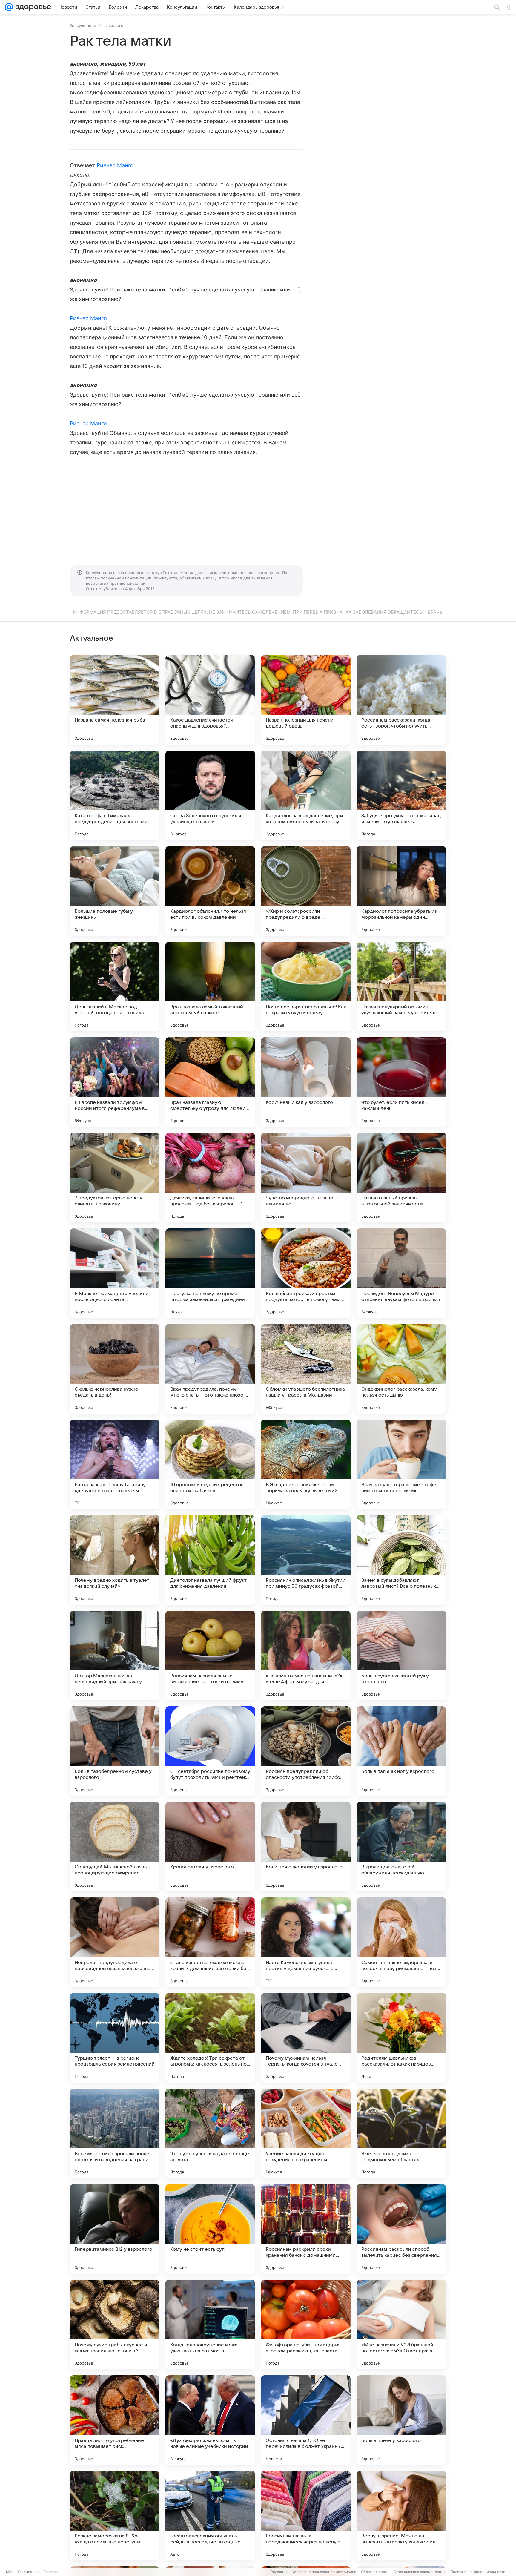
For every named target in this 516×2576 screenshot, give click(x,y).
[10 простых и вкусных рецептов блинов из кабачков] (210, 1464)
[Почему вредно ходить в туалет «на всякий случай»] (115, 1560)
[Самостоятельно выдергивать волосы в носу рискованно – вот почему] (401, 1942)
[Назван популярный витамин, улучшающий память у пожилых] (401, 986)
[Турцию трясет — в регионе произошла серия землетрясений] (115, 2038)
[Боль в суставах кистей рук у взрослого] (401, 1656)
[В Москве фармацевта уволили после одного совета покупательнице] (115, 1273)
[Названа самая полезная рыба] (115, 700)
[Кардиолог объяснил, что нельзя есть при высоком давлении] (210, 891)
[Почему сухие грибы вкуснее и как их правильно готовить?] (115, 2325)
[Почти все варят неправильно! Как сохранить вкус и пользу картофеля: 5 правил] (306, 986)
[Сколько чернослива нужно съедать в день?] (115, 1369)
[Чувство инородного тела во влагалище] (306, 1178)
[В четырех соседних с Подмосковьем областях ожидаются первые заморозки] (401, 2133)
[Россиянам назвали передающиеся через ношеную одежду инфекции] (306, 2516)
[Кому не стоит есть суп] (210, 2229)
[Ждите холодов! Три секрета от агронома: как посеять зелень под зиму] (210, 2038)
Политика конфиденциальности (478, 2572)
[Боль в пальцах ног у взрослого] (401, 1751)
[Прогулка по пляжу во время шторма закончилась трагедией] (210, 1273)
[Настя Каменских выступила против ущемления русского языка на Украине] (306, 1942)
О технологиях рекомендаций (420, 2572)
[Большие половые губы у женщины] (115, 891)
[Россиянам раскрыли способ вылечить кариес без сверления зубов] (401, 2229)
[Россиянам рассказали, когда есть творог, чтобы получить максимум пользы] (401, 700)
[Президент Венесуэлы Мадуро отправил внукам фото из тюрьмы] (401, 1273)
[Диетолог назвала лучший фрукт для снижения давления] (210, 1560)
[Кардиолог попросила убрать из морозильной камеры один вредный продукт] (401, 891)
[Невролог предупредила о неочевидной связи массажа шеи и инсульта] (115, 1942)
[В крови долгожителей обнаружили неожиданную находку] (401, 1847)
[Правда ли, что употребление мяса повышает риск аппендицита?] (115, 2420)
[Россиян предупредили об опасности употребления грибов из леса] (306, 1751)
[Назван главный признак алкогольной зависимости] (401, 1178)
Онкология (115, 25)
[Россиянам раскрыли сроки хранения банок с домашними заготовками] (306, 2229)
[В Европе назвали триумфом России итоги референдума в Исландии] (115, 1082)
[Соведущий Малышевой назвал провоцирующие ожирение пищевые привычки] (115, 1847)
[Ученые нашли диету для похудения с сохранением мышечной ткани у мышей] (306, 2133)
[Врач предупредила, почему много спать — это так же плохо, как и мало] (210, 1369)
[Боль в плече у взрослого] (401, 2420)
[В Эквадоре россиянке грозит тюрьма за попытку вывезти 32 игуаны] (306, 1464)
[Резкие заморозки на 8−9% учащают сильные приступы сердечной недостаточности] (115, 2516)
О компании (28, 2572)
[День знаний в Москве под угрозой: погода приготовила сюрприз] (115, 986)
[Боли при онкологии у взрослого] (306, 1847)
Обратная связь (375, 2572)
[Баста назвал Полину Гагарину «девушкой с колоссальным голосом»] (115, 1464)
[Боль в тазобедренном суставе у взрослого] (115, 1751)
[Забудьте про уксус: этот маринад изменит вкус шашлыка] (401, 795)
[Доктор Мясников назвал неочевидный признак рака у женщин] (115, 1656)
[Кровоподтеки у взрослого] (210, 1847)
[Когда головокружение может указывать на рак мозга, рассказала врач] (210, 2325)
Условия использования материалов (324, 2572)
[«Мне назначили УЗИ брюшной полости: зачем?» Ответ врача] (401, 2325)
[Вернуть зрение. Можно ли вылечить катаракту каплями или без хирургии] (401, 2516)
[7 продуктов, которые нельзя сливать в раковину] (115, 1178)
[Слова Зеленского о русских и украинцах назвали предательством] (210, 795)
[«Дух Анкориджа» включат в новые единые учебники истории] (210, 2420)
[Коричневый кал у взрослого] (306, 1082)
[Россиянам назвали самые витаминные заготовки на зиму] (210, 1656)
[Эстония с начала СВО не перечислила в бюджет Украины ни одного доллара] (306, 2420)
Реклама (51, 2572)
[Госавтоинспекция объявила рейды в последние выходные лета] (210, 2516)
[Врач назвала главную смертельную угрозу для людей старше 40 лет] (210, 1082)
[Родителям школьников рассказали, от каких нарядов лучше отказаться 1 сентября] (401, 2038)
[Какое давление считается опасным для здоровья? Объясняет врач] (210, 700)
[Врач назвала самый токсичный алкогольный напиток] (210, 986)
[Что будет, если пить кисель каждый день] (401, 1082)
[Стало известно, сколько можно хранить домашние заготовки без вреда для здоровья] (210, 1942)
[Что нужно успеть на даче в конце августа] (210, 2133)
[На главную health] (32, 7)
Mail (10, 2572)
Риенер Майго (115, 165)
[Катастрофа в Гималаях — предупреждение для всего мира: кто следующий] (115, 795)
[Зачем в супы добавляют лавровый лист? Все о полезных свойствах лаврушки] (401, 1560)
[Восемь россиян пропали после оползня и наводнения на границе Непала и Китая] (115, 2133)
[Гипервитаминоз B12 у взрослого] (115, 2229)
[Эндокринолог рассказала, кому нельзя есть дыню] (401, 1369)
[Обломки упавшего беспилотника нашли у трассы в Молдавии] (306, 1369)
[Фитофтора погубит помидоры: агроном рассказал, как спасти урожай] (306, 2325)
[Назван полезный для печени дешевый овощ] (306, 700)
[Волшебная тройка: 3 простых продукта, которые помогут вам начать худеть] (306, 1273)
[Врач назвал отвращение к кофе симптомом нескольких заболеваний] (401, 1464)
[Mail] (9, 7)
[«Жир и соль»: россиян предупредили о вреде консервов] (306, 891)
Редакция (279, 2572)
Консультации (83, 25)
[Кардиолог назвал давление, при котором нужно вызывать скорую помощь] (306, 795)
